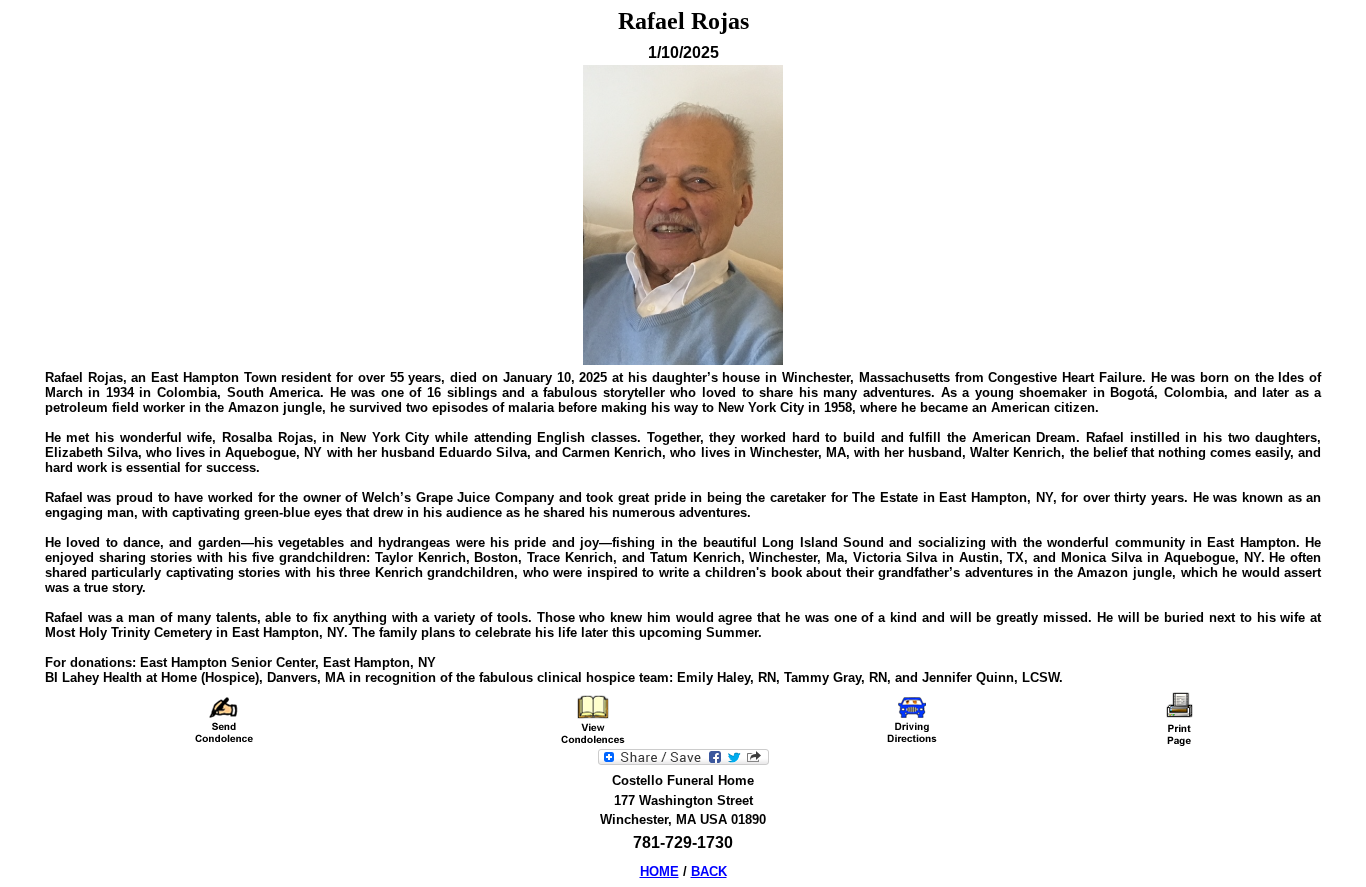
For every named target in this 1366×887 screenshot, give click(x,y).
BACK (709, 871)
